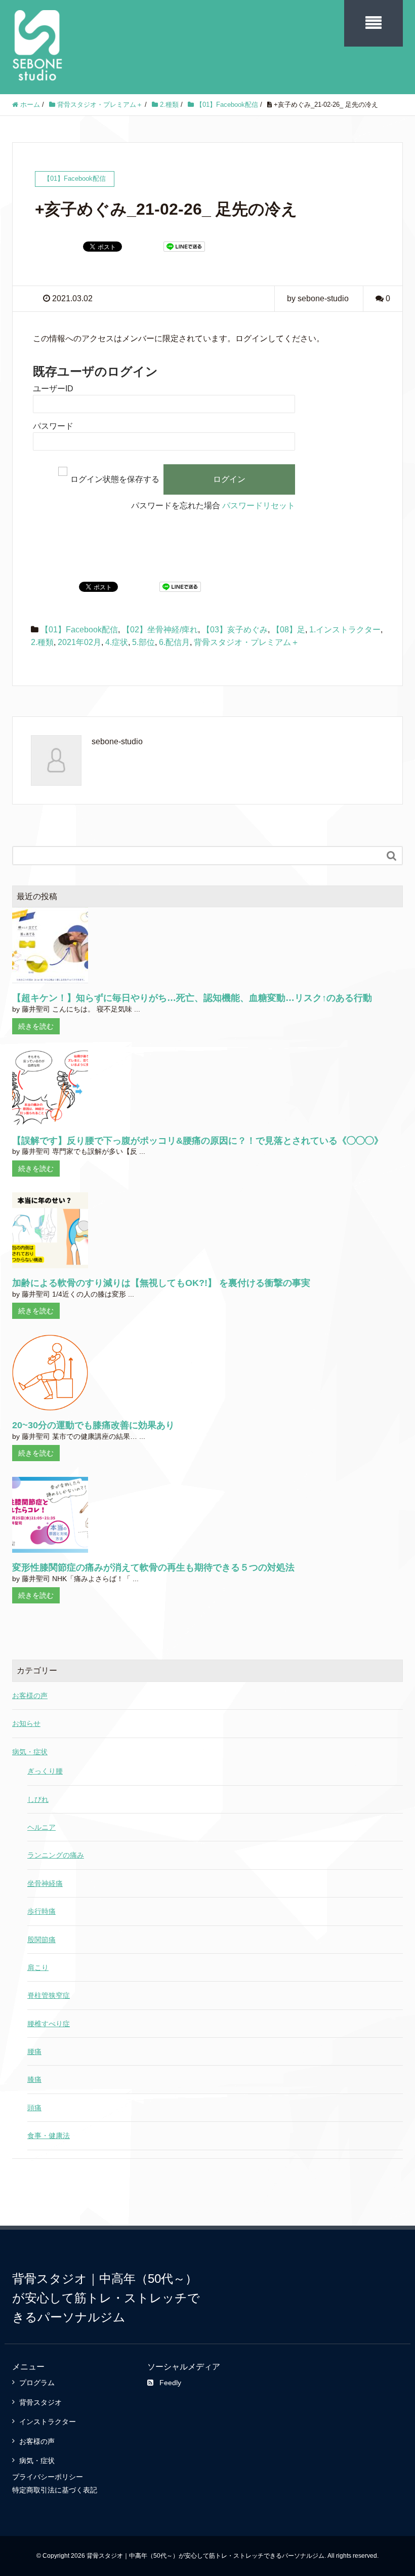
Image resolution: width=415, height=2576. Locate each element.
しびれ (38, 1799)
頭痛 (34, 2108)
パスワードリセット (259, 506)
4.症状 (117, 642)
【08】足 (288, 630)
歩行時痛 (41, 1911)
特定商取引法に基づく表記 (55, 2490)
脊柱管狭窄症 (49, 1995)
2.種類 (42, 642)
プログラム (37, 2383)
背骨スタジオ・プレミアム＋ (246, 642)
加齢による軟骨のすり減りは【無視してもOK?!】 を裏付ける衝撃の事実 (161, 1283)
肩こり (38, 1967)
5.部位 (143, 642)
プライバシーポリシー (48, 2477)
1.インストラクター (345, 630)
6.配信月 (174, 642)
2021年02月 (79, 642)
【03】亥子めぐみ (235, 630)
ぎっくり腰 (45, 1771)
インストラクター (48, 2422)
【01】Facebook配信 (79, 630)
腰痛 (34, 2051)
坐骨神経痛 (45, 1883)
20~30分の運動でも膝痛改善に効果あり (93, 1425)
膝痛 (34, 2079)
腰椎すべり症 (49, 2024)
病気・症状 (30, 1752)
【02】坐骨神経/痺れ (160, 630)
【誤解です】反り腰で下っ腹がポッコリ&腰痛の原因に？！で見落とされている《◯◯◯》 (198, 1141)
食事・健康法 (49, 2136)
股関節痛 (41, 1940)
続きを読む (36, 1026)
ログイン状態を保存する (115, 479)
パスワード (53, 426)
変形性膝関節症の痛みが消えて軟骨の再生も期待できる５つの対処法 (153, 1568)
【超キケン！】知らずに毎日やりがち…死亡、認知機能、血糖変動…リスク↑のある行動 (192, 998)
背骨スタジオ (40, 2402)
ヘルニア (41, 1827)
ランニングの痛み (56, 1855)
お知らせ (26, 1723)
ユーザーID (53, 389)
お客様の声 (30, 1696)
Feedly (170, 2383)
